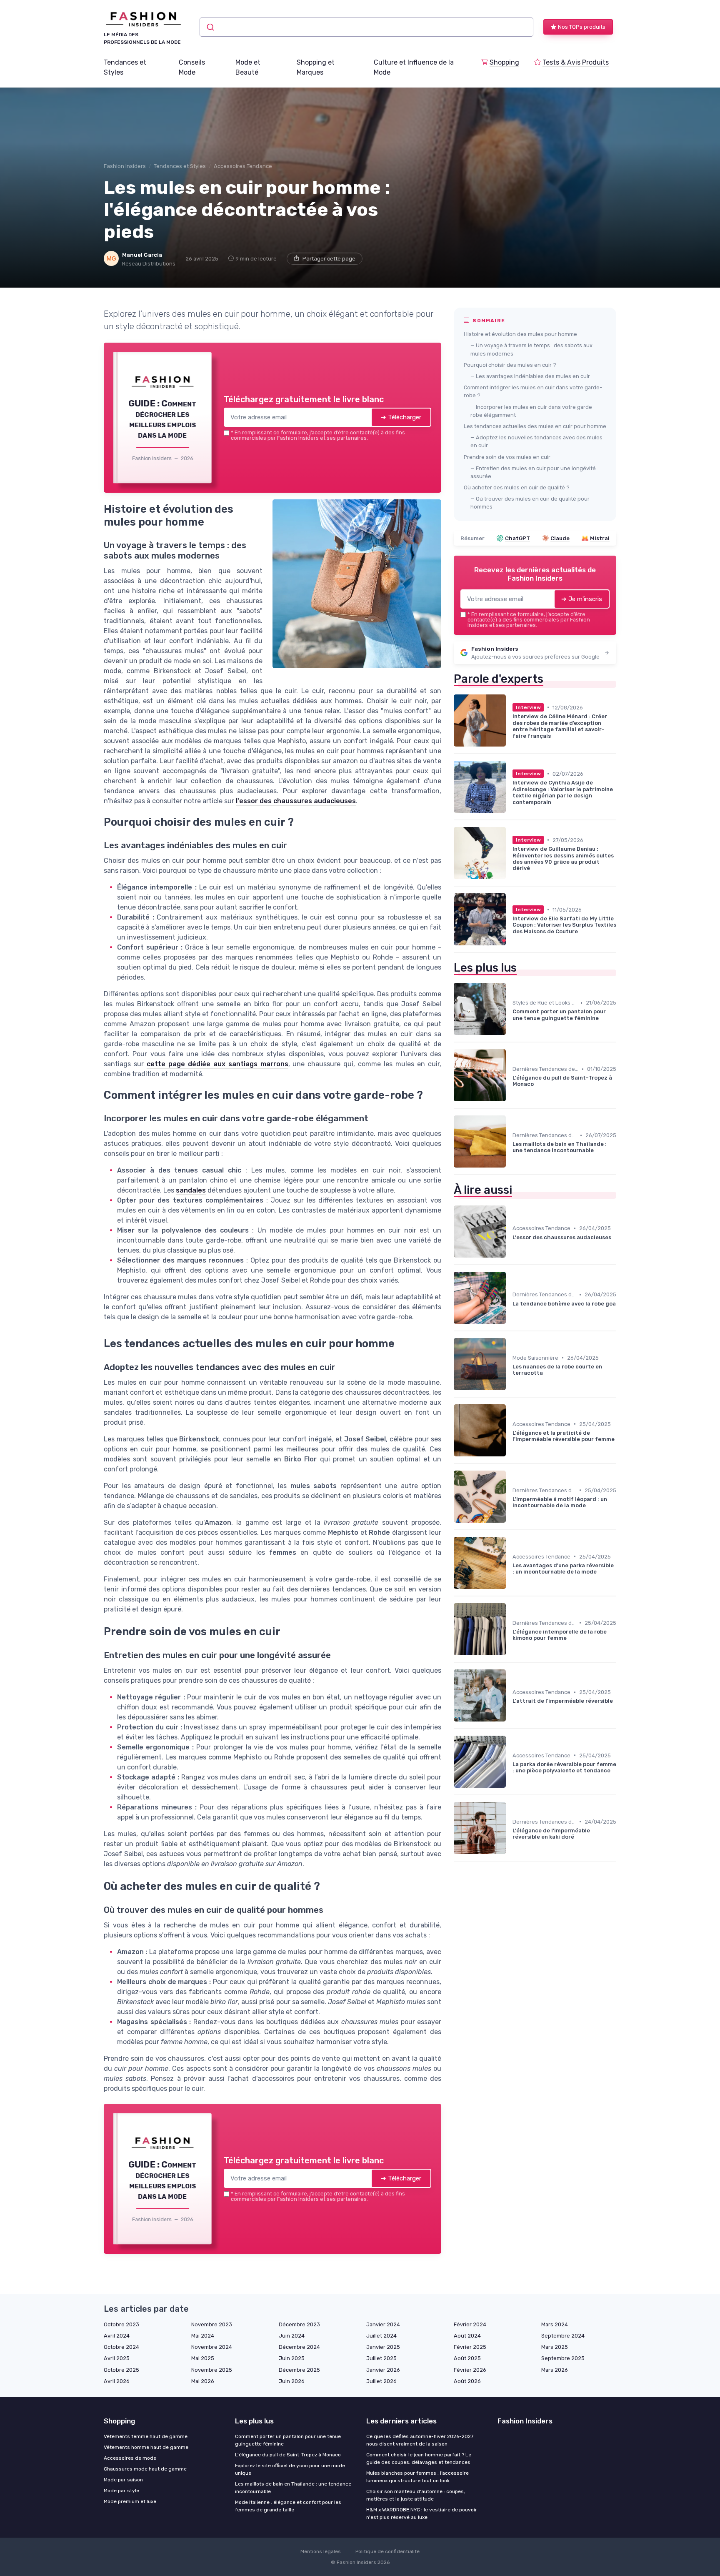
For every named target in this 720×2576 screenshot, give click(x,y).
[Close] (511, 1226)
